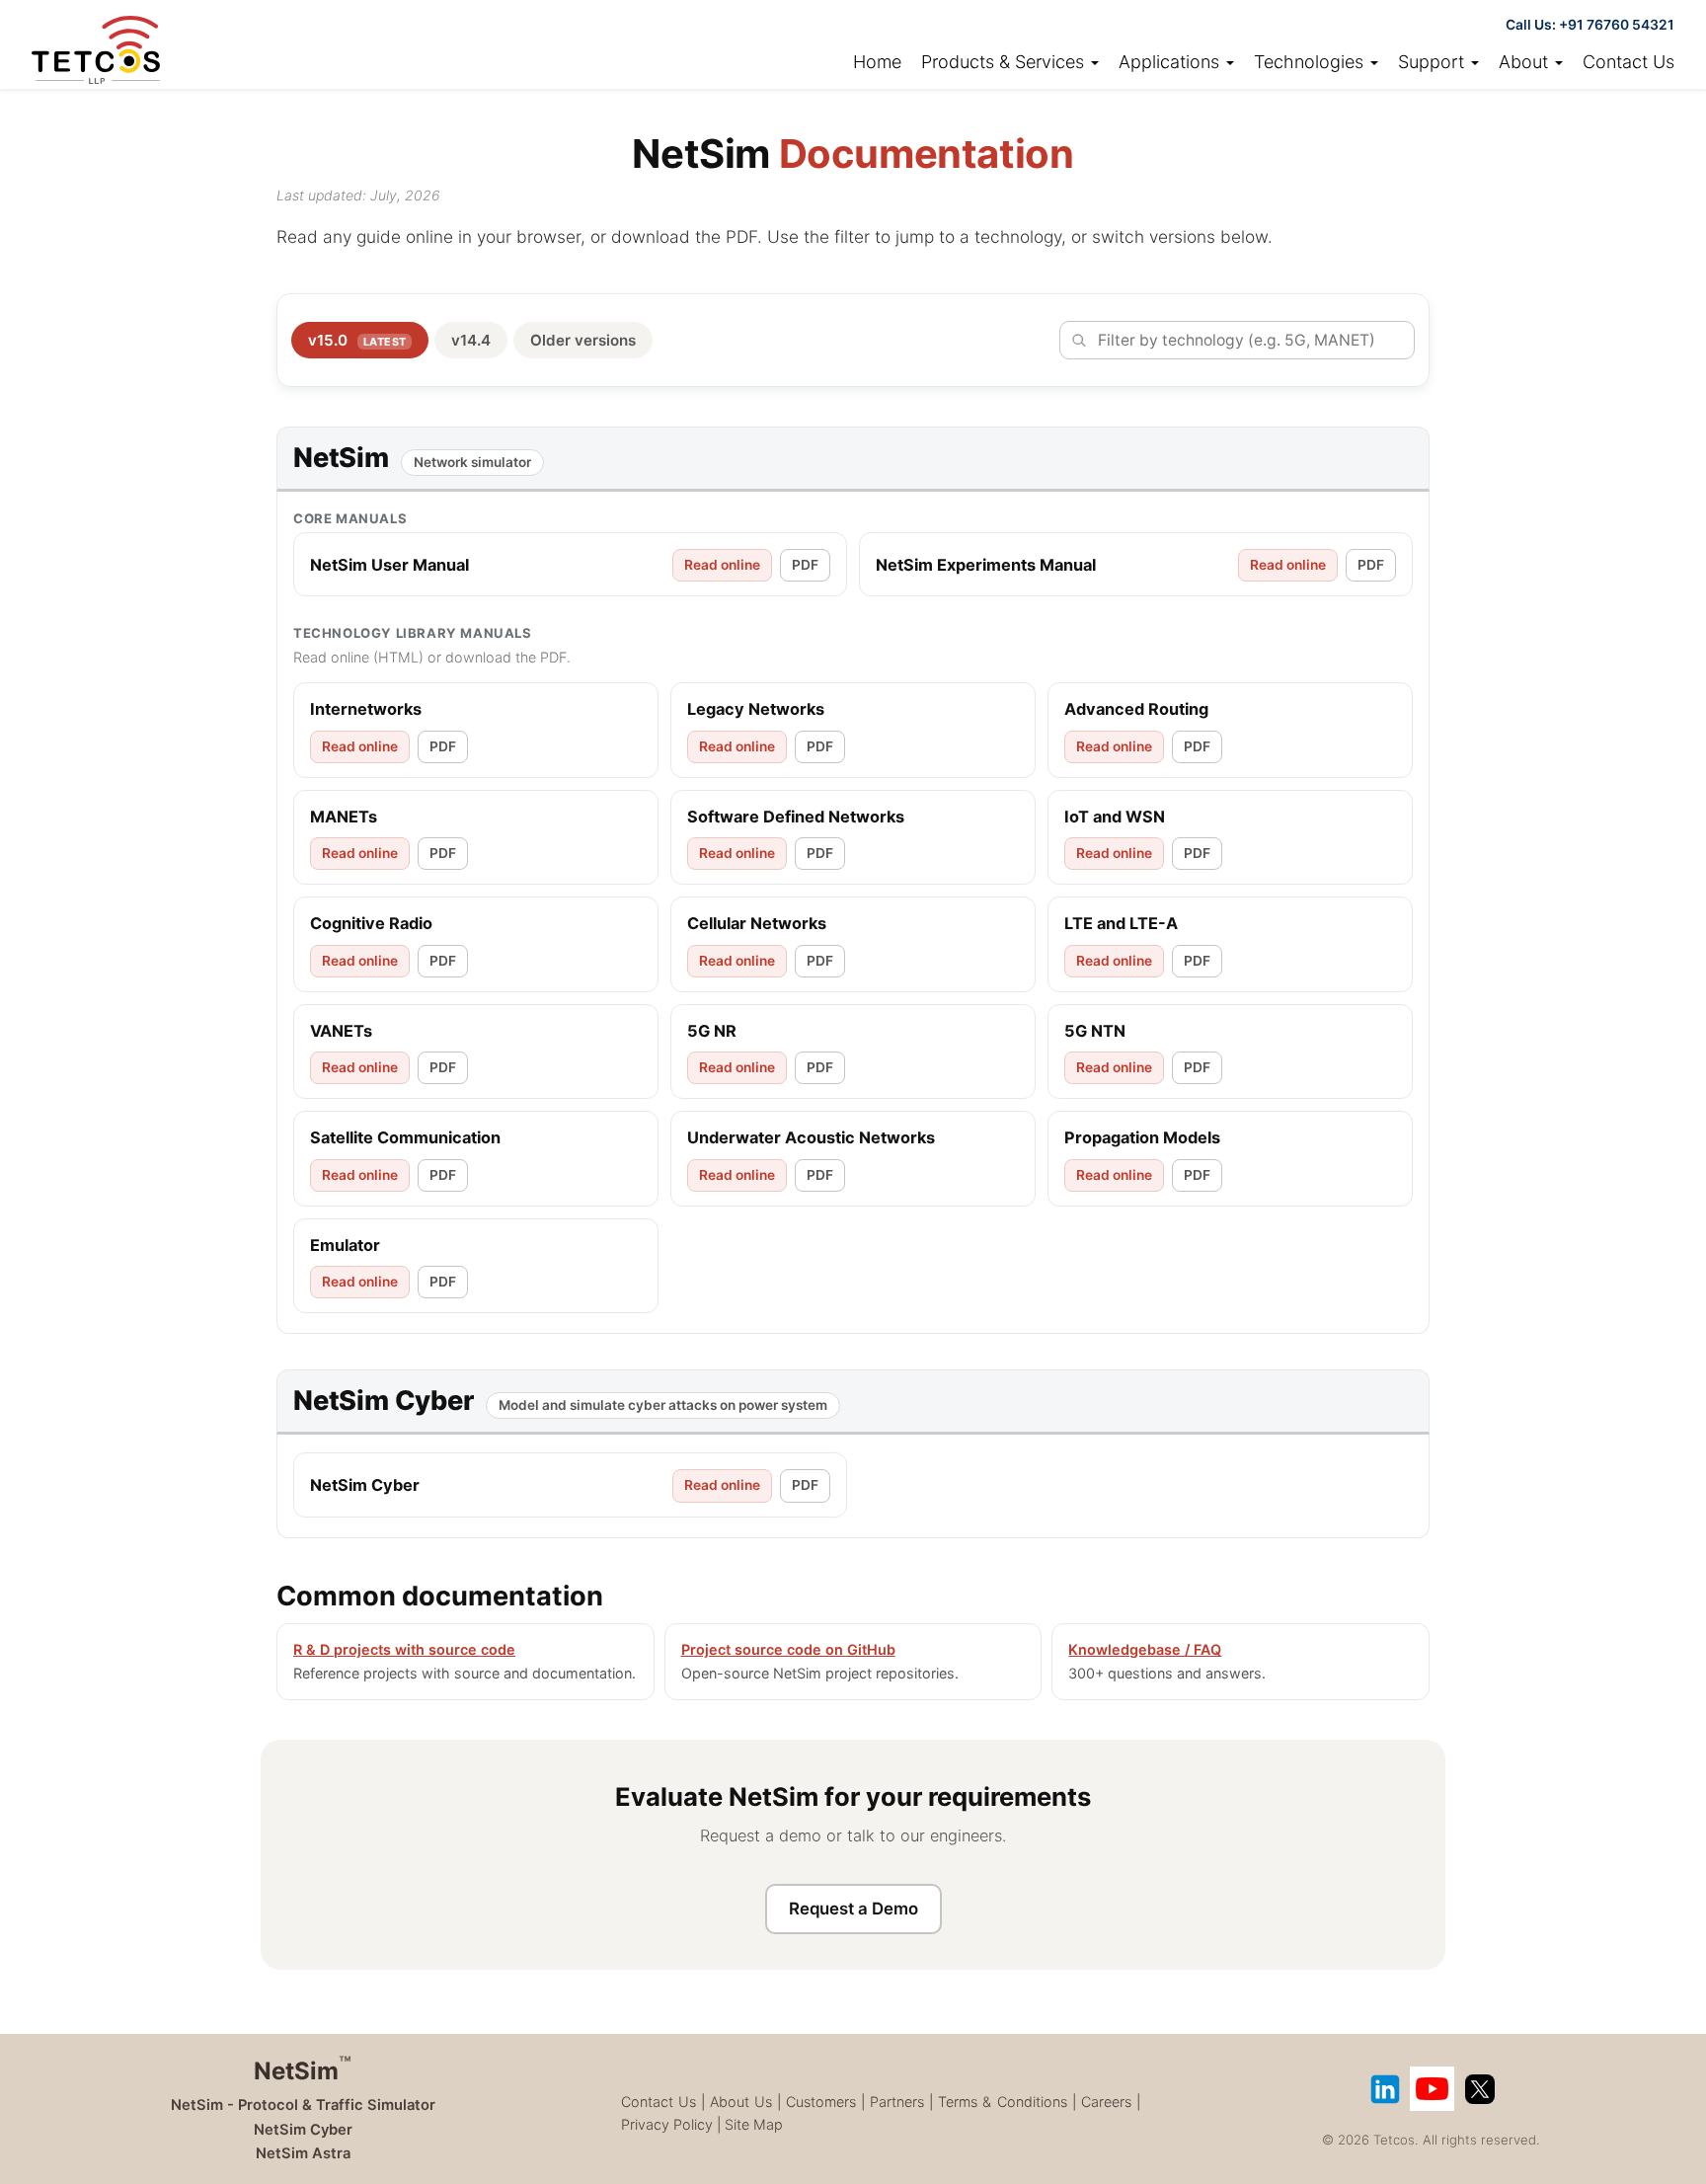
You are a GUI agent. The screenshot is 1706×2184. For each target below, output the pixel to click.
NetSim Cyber (303, 2130)
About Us (741, 2102)
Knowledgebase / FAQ (1145, 1649)
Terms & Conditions (1002, 2102)
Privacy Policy (667, 2124)
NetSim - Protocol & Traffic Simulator (303, 2105)
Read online (722, 565)
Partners (897, 2102)
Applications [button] (1171, 62)
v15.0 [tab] (357, 340)
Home (877, 62)
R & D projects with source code (404, 1649)
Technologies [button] (1311, 62)
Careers (1106, 2102)
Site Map (754, 2124)
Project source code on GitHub (788, 1649)
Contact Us (1628, 62)
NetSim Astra (303, 2153)
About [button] (1526, 62)
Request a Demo (853, 1909)
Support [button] (1434, 62)
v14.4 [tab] (471, 340)
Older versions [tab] (583, 340)
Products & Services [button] (1005, 62)
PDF (805, 565)
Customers (821, 2102)
